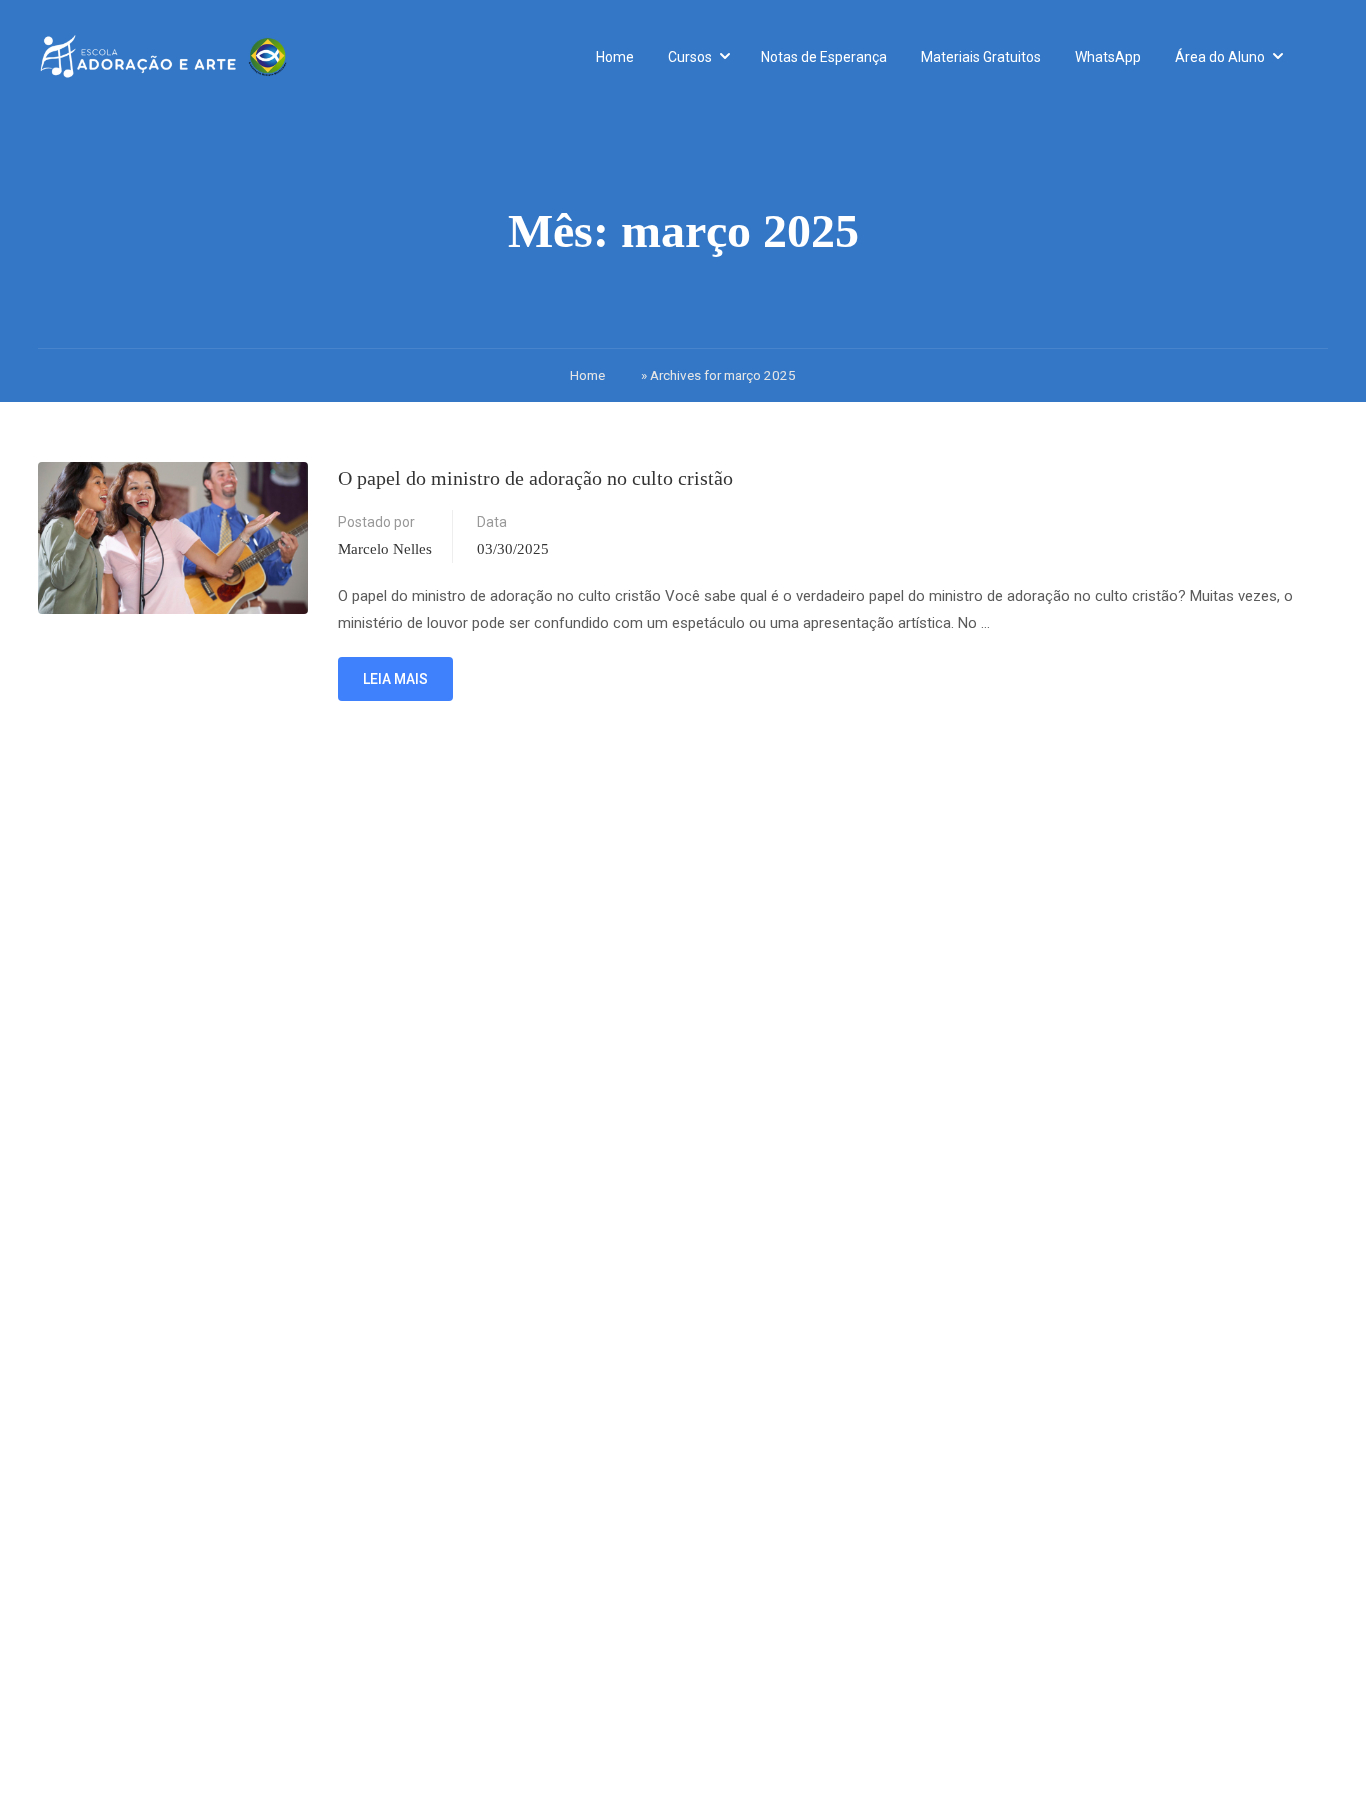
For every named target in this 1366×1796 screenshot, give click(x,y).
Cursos (690, 57)
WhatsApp (1108, 57)
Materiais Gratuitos (981, 57)
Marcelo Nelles (385, 549)
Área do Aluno (1220, 57)
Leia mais (399, 672)
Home (615, 57)
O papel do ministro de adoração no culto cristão (535, 478)
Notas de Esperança (824, 57)
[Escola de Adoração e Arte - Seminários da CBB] (163, 57)
